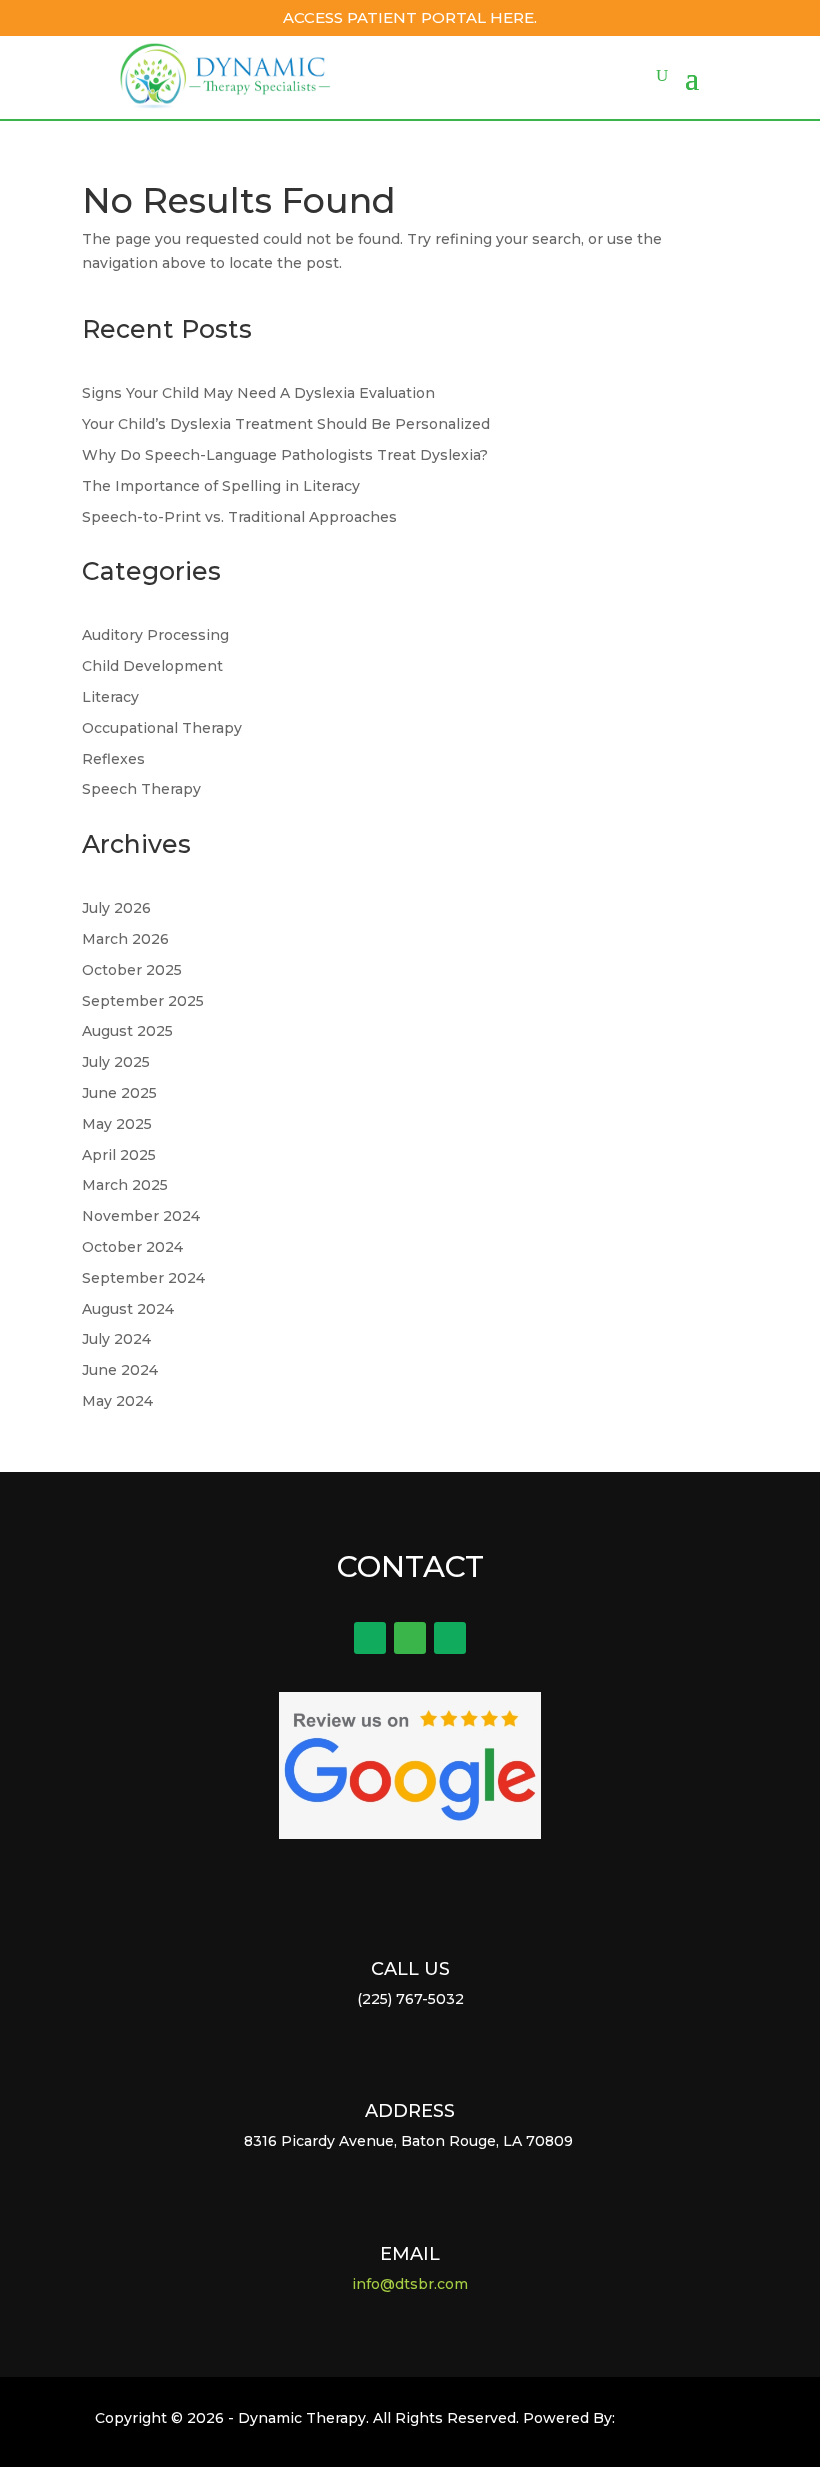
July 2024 (116, 1339)
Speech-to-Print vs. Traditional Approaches (239, 517)
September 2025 (143, 1001)
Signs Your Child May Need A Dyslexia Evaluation (258, 393)
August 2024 (128, 1309)
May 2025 (117, 1124)
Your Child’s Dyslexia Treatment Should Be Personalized (286, 424)
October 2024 (132, 1247)
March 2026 (125, 939)
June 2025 (119, 1093)
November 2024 (141, 1216)
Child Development (152, 666)
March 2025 (125, 1185)
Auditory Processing (155, 635)
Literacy (110, 697)
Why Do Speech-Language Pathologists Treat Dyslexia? (285, 455)
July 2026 (116, 908)
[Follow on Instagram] (410, 1638)
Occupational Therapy (162, 728)
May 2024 (117, 1401)
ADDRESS (410, 2111)
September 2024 (143, 1278)
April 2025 (119, 1155)
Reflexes (113, 759)
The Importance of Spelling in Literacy (221, 486)
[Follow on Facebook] (370, 1638)
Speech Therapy (141, 789)
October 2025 (132, 970)
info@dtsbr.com (410, 2284)
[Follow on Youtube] (450, 1638)
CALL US (410, 1969)
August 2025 (127, 1031)
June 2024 (120, 1370)
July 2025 (116, 1062)
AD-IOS (671, 2422)
